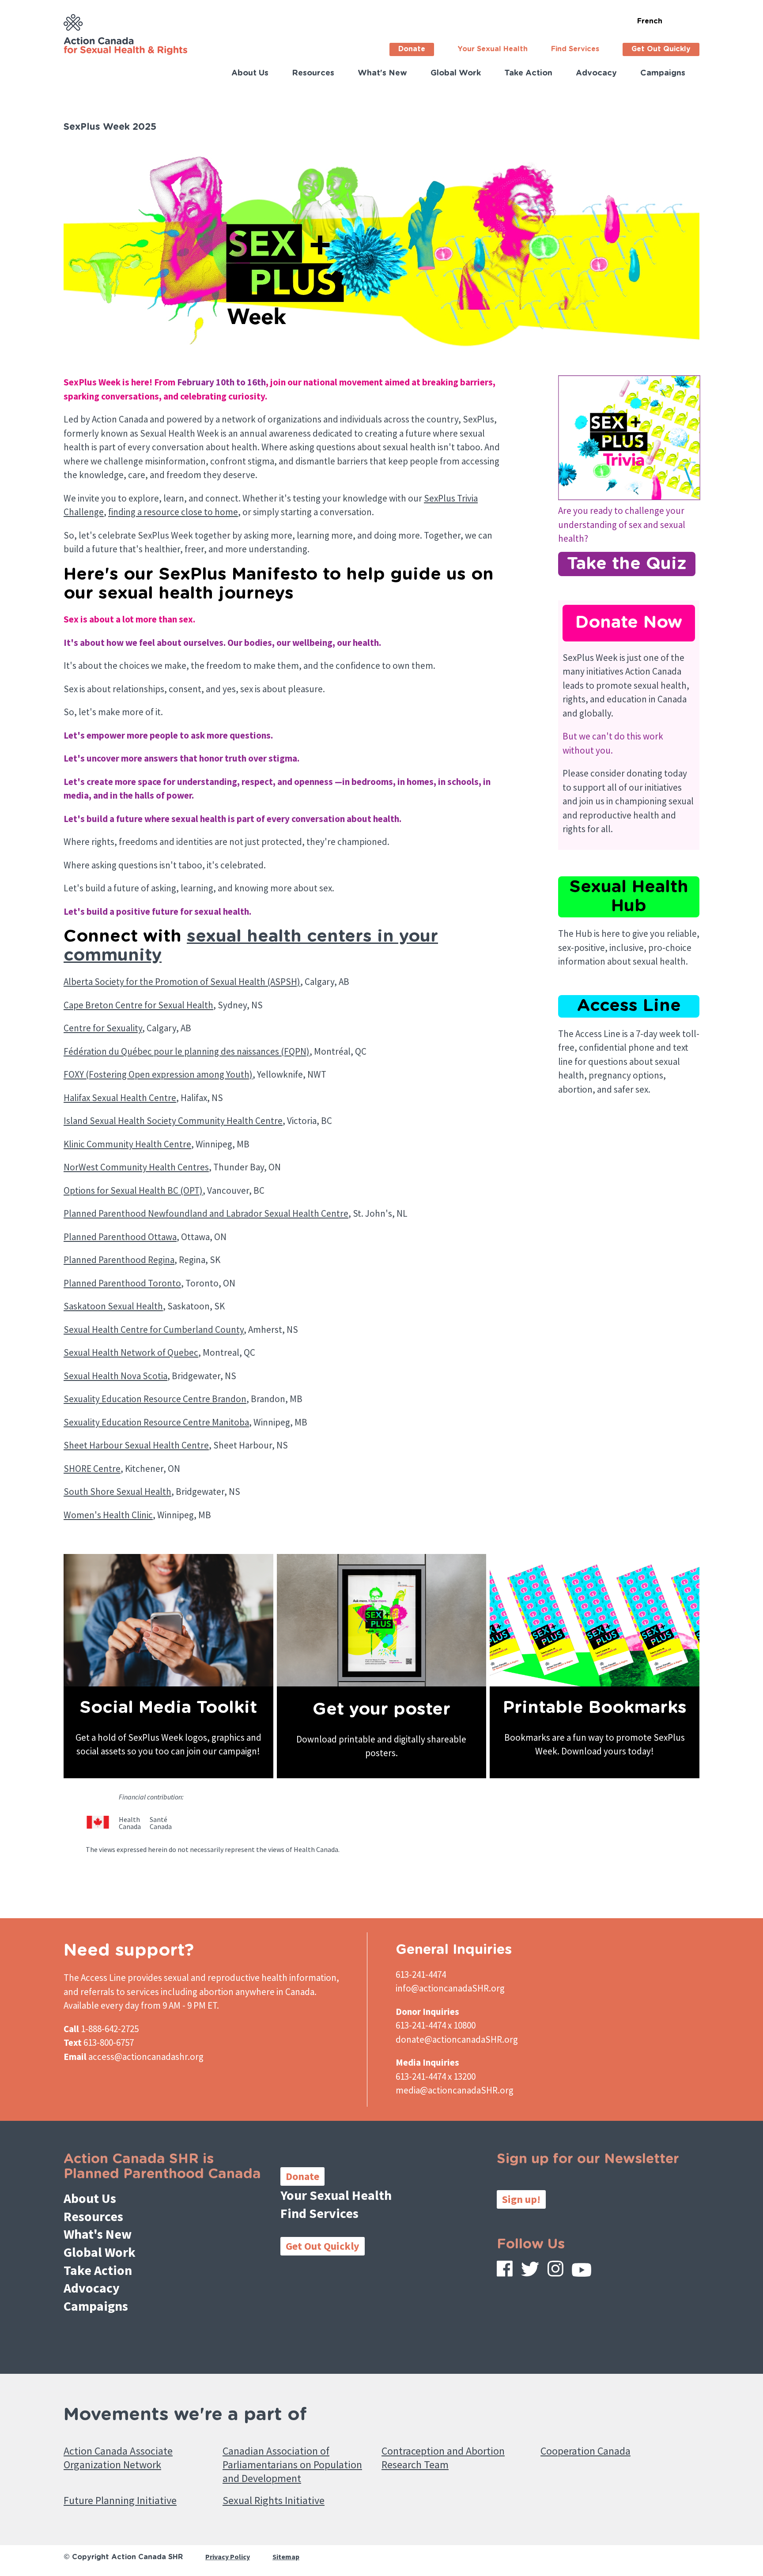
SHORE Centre (92, 1469)
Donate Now (629, 623)
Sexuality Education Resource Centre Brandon (155, 1399)
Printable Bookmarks (595, 1708)
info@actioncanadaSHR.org (450, 1988)
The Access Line (95, 1978)
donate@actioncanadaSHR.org (457, 2039)
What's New (382, 73)
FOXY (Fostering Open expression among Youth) (158, 1074)
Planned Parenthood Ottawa (120, 1237)
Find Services (575, 49)
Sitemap (286, 2557)
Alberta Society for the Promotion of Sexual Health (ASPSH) (182, 982)
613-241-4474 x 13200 (436, 2076)
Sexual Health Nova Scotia (115, 1376)
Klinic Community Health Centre (127, 1144)
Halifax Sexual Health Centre (120, 1098)
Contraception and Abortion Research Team (443, 2458)
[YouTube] (582, 2272)
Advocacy (596, 73)
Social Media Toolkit (168, 1708)
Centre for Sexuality (103, 1028)
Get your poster (381, 1710)
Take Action (528, 73)
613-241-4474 (421, 1974)
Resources (313, 73)
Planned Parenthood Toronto (122, 1283)
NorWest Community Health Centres (136, 1167)
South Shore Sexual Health (117, 1492)
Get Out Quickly (661, 49)
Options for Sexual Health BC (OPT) (133, 1190)
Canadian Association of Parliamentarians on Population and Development (292, 2465)
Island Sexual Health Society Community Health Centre (173, 1121)
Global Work (456, 73)
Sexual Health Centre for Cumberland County (154, 1329)
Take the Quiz (627, 564)
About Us (250, 73)
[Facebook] (505, 2271)
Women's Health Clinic (108, 1515)
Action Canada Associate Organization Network (118, 2458)
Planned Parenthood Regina (119, 1260)
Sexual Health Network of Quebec (131, 1352)
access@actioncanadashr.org (146, 2057)
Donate (412, 49)
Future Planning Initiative (120, 2500)
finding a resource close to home (173, 512)
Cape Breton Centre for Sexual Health (138, 1005)
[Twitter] (530, 2271)
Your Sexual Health (493, 49)
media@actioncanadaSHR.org (455, 2090)
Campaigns (663, 73)
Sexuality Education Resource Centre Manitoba (156, 1422)
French (650, 21)
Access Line (629, 1006)
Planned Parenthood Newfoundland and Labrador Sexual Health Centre (206, 1213)
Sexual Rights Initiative (274, 2500)
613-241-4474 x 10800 (436, 2025)
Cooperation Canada (585, 2451)
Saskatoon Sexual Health (113, 1306)
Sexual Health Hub (629, 897)
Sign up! (521, 2199)
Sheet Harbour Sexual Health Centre (136, 1445)
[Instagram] (555, 2271)
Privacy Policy (228, 2557)
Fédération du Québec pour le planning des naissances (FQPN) (187, 1051)
